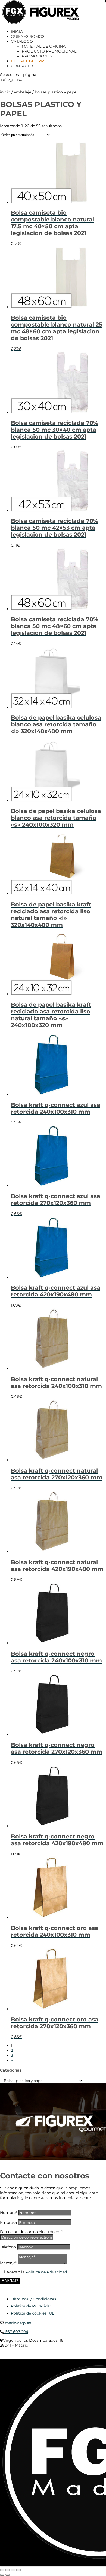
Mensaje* (8, 2263)
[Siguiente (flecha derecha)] (8, 2575)
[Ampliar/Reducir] (2, 2570)
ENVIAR (10, 2281)
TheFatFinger (10, 2357)
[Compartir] (13, 2570)
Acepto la (37, 2272)
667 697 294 (16, 2332)
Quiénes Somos (28, 36)
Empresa (8, 2222)
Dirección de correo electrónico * (31, 2232)
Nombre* (9, 2213)
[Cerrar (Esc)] (18, 2570)
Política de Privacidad (46, 2272)
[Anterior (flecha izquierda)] (2, 2575)
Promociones (37, 56)
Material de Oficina (44, 46)
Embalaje (23, 92)
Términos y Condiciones (34, 2299)
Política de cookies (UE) (33, 2313)
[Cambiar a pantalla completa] (8, 2570)
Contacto (22, 66)
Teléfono (8, 2247)
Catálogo (22, 41)
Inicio (17, 32)
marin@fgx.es (17, 2323)
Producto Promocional (49, 51)
